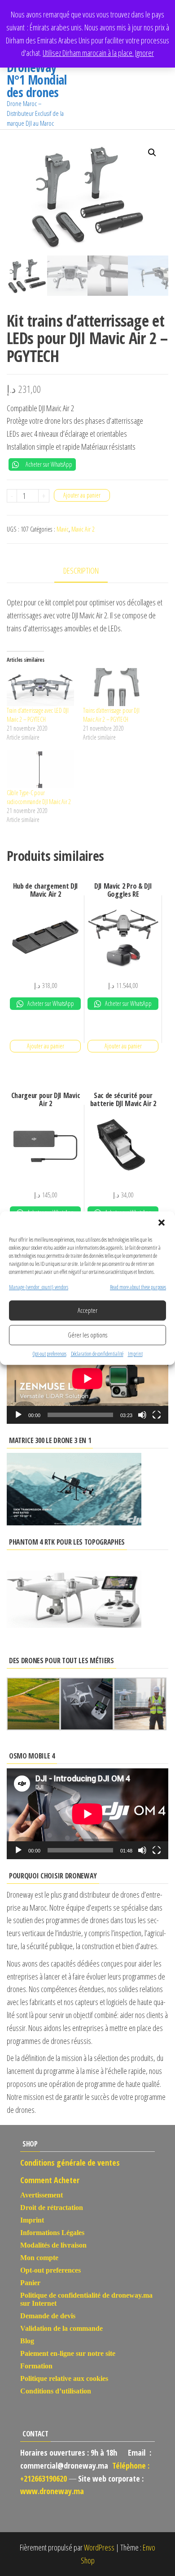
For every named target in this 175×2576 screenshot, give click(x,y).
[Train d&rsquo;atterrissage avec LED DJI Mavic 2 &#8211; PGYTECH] (40, 687)
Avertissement (42, 2195)
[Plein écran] (157, 1415)
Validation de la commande (61, 2328)
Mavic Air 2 (83, 529)
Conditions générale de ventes (70, 2163)
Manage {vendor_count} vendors (39, 1287)
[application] (87, 1378)
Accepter (87, 1311)
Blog (27, 2341)
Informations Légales (52, 2233)
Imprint (135, 1354)
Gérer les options (87, 1335)
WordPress (99, 2547)
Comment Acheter (50, 2180)
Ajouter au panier (82, 495)
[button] (162, 1222)
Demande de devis (48, 2316)
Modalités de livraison (53, 2245)
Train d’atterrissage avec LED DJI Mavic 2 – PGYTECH (38, 715)
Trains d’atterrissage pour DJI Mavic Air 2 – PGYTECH (111, 715)
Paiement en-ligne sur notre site (68, 2353)
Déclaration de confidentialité (97, 1354)
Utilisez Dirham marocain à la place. (88, 53)
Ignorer (144, 53)
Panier (30, 2283)
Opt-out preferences (50, 1354)
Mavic (63, 529)
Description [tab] (81, 571)
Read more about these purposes (138, 1287)
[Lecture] (18, 1415)
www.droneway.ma (52, 2491)
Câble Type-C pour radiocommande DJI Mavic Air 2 (39, 797)
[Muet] (142, 1415)
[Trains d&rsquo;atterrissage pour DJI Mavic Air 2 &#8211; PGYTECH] (117, 687)
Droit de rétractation (52, 2208)
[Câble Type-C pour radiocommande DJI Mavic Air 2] (40, 769)
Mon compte (39, 2258)
